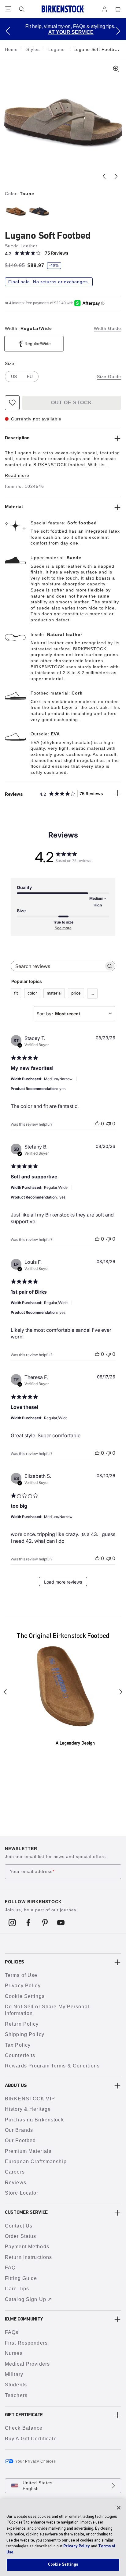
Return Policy (22, 2024)
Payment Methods (27, 2247)
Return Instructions (28, 2257)
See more (63, 928)
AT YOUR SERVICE (64, 32)
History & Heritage (28, 2109)
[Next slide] (116, 176)
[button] (8, 31)
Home (12, 49)
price (76, 993)
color (32, 993)
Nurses (14, 2353)
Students (16, 2385)
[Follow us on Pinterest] (45, 1923)
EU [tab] (30, 377)
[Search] (22, 9)
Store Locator (22, 2193)
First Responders (26, 2343)
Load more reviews (63, 1582)
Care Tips (17, 2289)
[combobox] (74, 1014)
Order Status (20, 2236)
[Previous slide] (104, 176)
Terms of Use (21, 1975)
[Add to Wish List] (12, 403)
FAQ (10, 2268)
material (54, 993)
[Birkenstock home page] (63, 9)
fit (16, 993)
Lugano (57, 49)
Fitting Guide (21, 2278)
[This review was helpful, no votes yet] (97, 1124)
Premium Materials (28, 2151)
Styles (34, 49)
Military (14, 2374)
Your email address (32, 1871)
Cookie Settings (25, 1996)
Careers (15, 2172)
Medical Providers (27, 2364)
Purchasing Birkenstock (34, 2120)
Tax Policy (18, 2045)
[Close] (119, 2508)
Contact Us (19, 2226)
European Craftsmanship (36, 2162)
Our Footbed (20, 2140)
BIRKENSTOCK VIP (30, 2099)
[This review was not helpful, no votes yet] (109, 1124)
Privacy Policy (23, 1986)
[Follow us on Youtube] (61, 1923)
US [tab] (14, 377)
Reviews (16, 2183)
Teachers (16, 2395)
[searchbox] (57, 966)
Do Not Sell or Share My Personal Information (47, 2010)
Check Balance (24, 2428)
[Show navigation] (8, 9)
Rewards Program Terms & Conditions (52, 2066)
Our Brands (19, 2130)
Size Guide (109, 377)
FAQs (12, 2332)
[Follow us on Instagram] (12, 1923)
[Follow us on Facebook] (29, 1923)
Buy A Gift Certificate (31, 2439)
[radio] (15, 211)
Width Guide (107, 328)
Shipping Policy (25, 2034)
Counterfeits (20, 2055)
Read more (17, 475)
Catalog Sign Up (26, 2299)
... (92, 993)
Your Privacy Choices (36, 2461)
